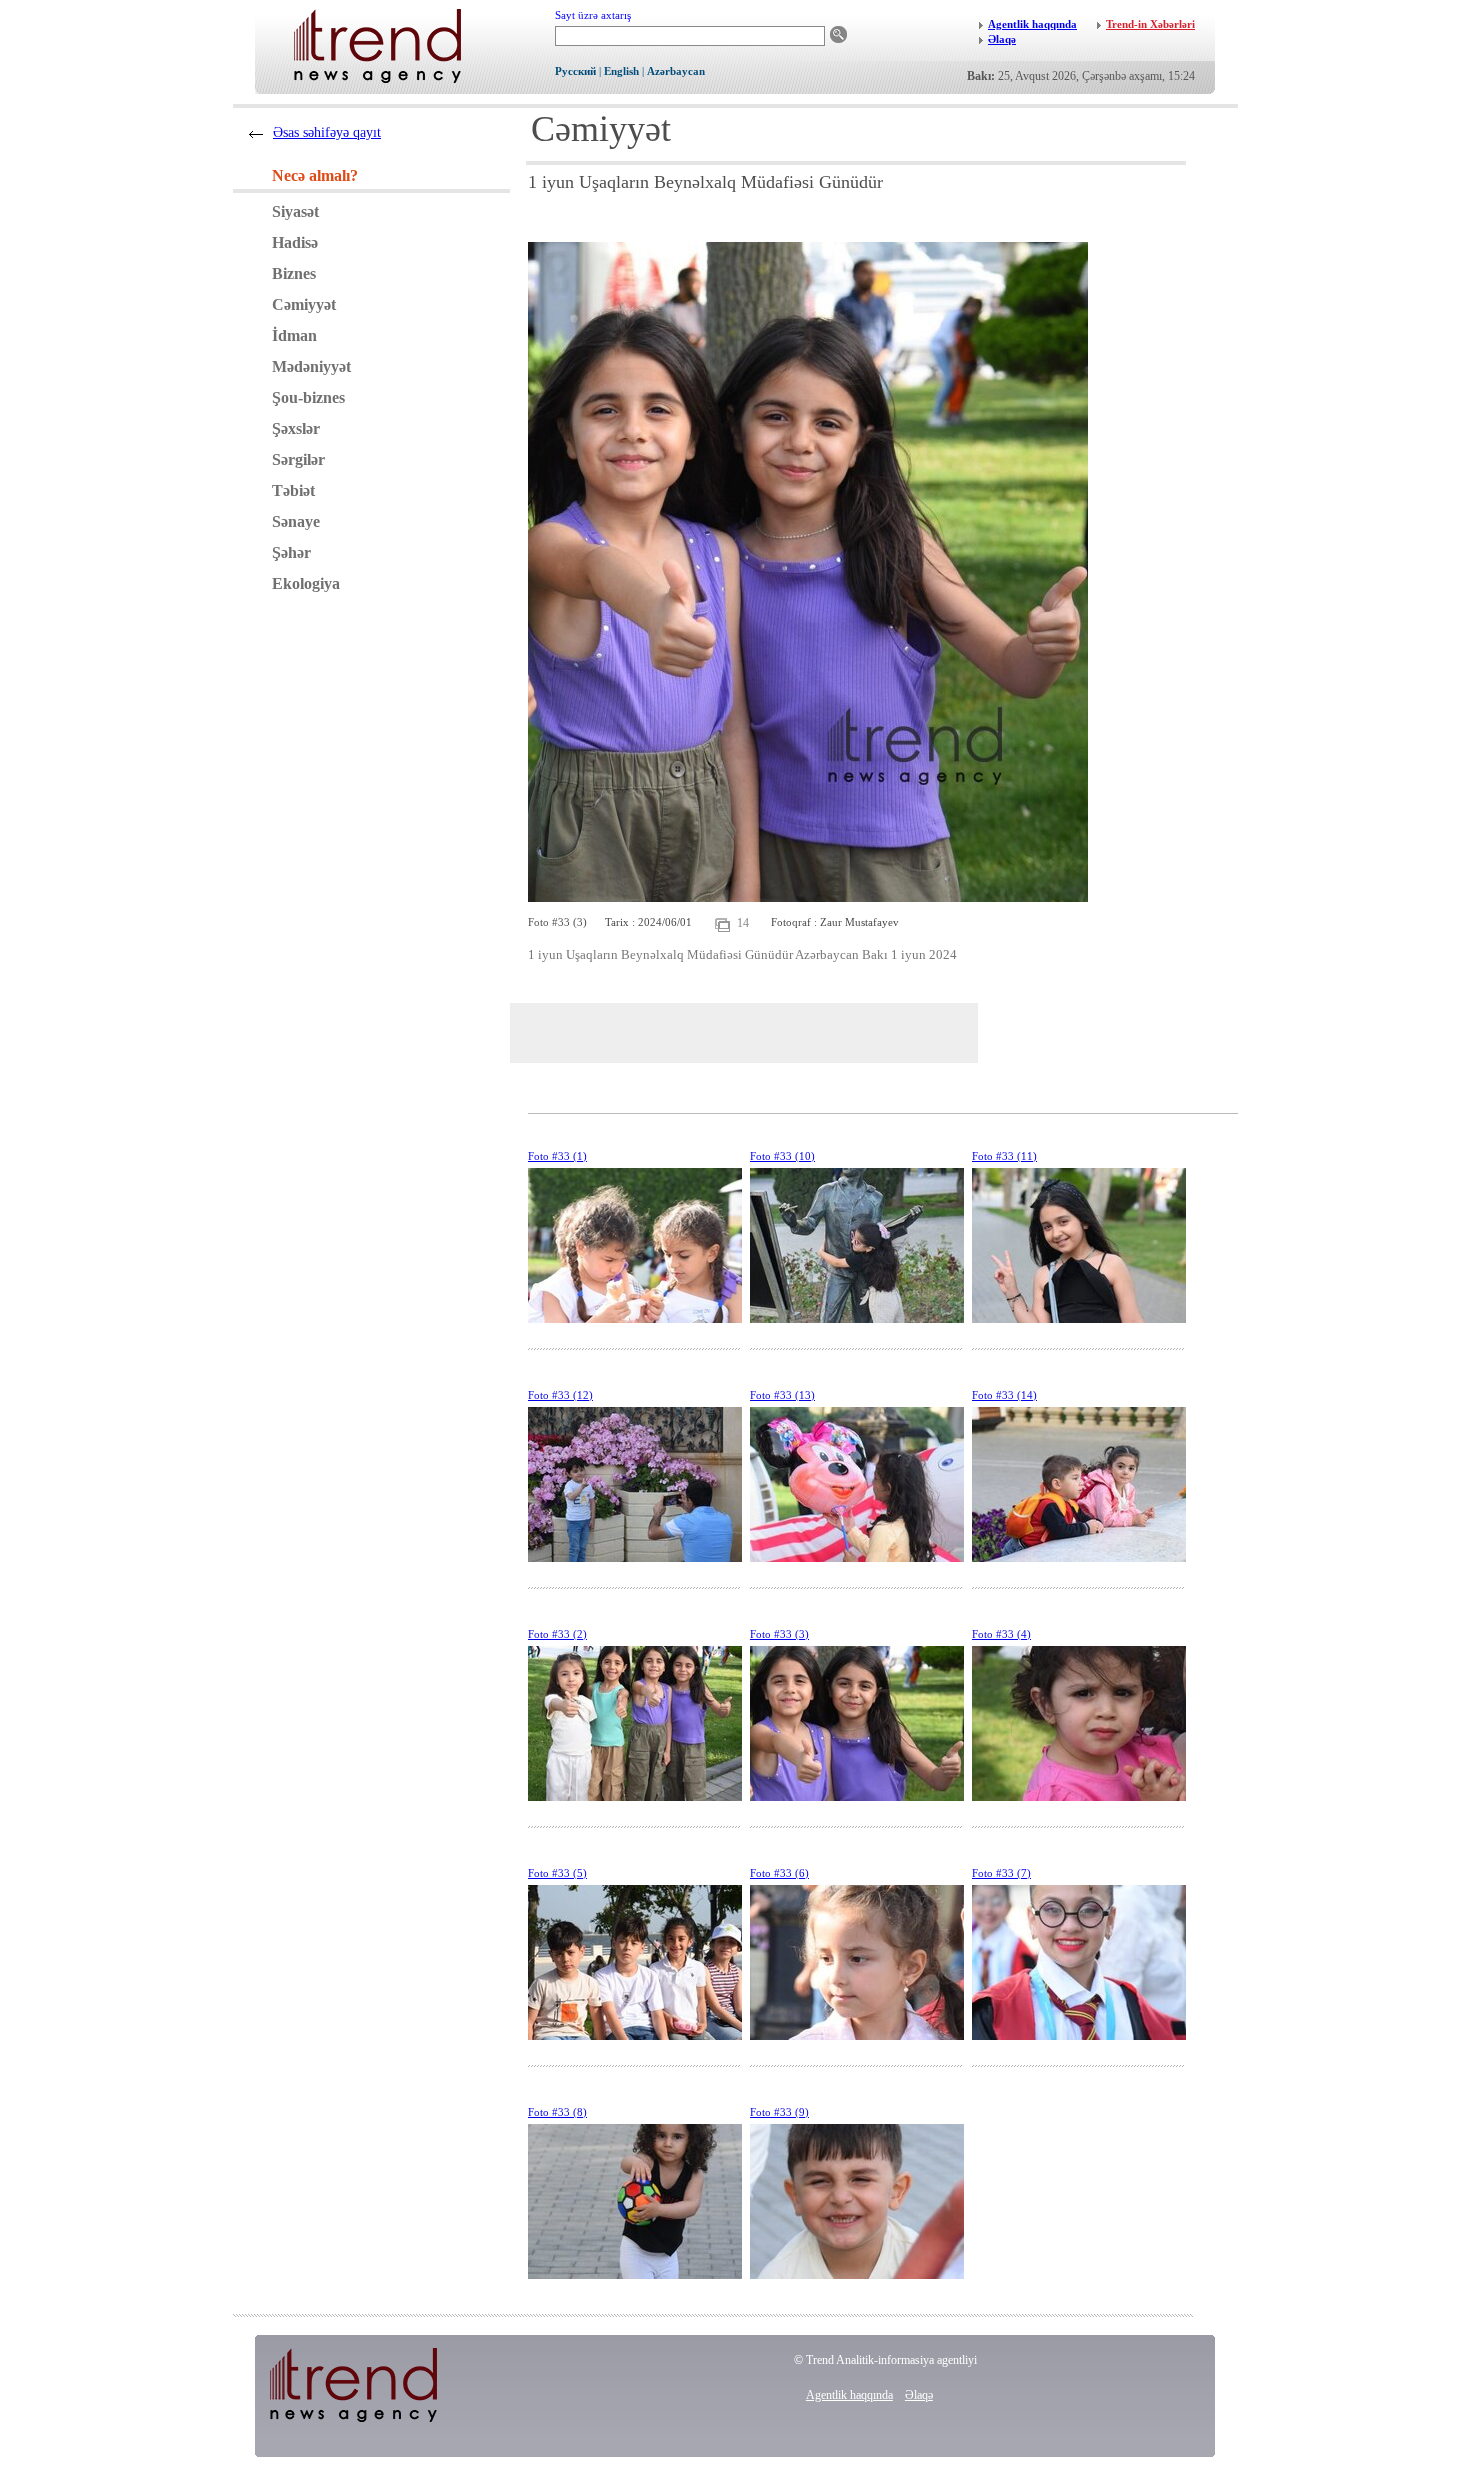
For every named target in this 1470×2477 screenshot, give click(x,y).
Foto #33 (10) (782, 1156)
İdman (294, 335)
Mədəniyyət (311, 366)
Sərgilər (298, 459)
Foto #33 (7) (1001, 1873)
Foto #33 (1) (557, 1156)
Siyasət (295, 211)
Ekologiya (306, 583)
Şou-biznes (308, 397)
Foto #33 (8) (557, 2112)
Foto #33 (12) (560, 1395)
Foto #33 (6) (779, 1873)
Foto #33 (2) (557, 1634)
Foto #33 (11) (1004, 1156)
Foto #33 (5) (557, 1873)
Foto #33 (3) (779, 1634)
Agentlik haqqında (849, 2395)
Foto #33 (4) (1001, 1634)
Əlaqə (919, 2395)
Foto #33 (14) (1004, 1395)
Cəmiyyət (304, 304)
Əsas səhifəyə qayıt (327, 132)
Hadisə (295, 242)
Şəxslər (296, 428)
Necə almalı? (315, 175)
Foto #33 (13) (782, 1395)
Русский (575, 71)
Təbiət (293, 490)
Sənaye (296, 521)
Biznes (294, 273)
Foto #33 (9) (779, 2112)
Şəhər (291, 552)
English (621, 71)
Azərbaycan (676, 71)
